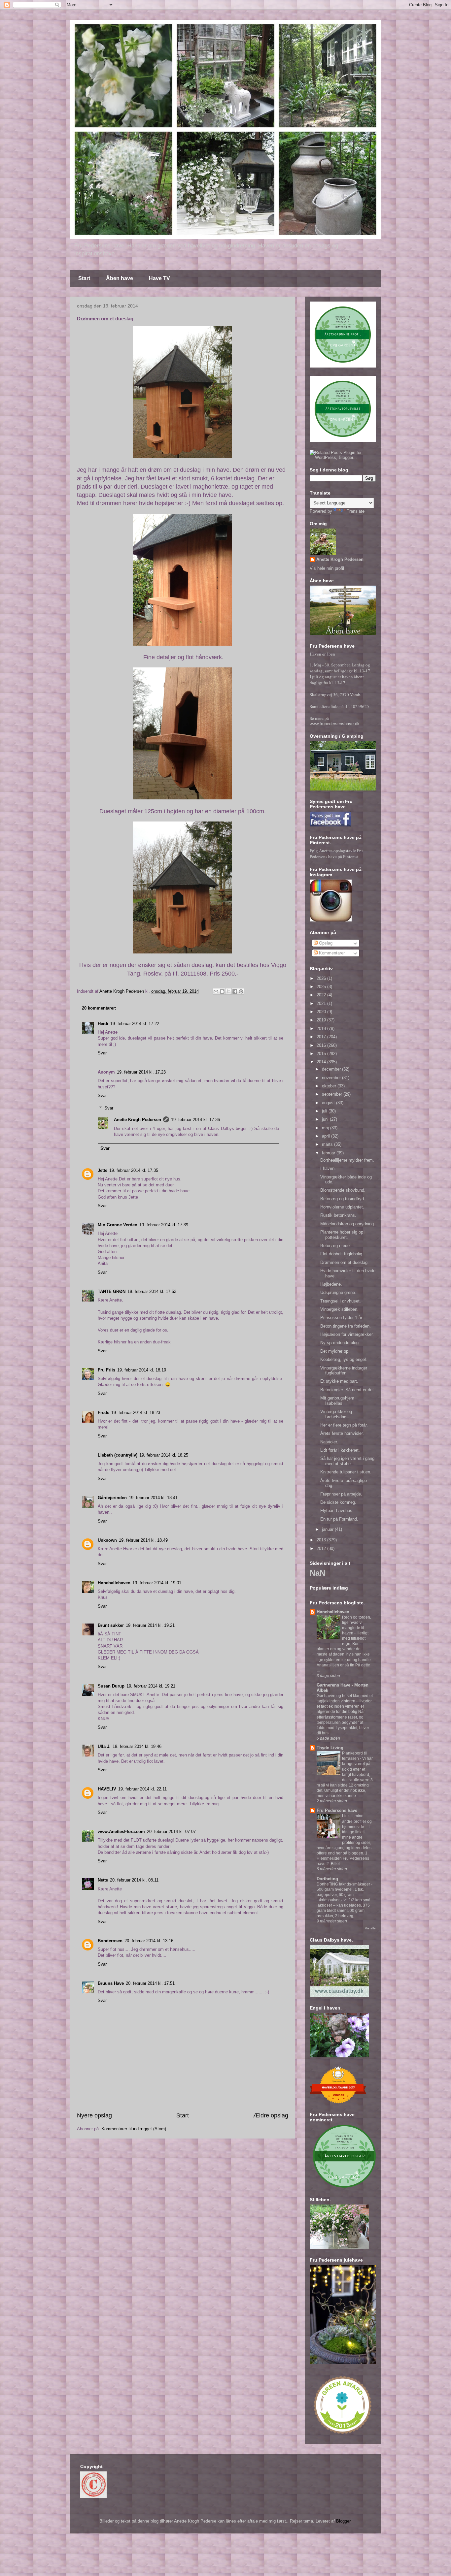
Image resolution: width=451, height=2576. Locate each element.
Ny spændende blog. (340, 1343)
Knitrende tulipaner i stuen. (346, 1472)
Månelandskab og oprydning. (348, 1224)
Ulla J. (104, 1746)
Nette (103, 1880)
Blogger (343, 2521)
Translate (356, 511)
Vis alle (370, 1928)
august (329, 1103)
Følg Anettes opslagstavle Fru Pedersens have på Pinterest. (336, 853)
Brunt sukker (111, 1625)
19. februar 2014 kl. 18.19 (142, 1370)
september (333, 1094)
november (332, 1078)
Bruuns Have (111, 1983)
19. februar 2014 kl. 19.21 (150, 1625)
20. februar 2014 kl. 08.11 (134, 1880)
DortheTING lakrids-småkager (344, 1884)
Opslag (325, 943)
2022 (322, 995)
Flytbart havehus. (337, 1511)
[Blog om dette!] (222, 991)
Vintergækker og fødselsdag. (336, 1414)
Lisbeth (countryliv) (118, 1455)
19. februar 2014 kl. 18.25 (164, 1455)
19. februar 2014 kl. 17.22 (135, 1024)
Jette (103, 1170)
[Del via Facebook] (235, 991)
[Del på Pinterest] (241, 991)
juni (326, 1119)
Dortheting (327, 1879)
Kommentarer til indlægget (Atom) (134, 2129)
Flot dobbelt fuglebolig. (342, 1254)
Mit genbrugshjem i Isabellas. (338, 1401)
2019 (322, 1020)
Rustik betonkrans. (338, 1215)
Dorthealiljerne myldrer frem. (347, 1160)
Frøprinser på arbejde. (341, 1494)
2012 (322, 1548)
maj (326, 1128)
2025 (322, 987)
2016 (322, 1045)
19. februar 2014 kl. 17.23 (141, 1072)
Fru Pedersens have (337, 1810)
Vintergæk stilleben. (339, 1309)
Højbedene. (331, 1284)
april (327, 1136)
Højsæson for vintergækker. (347, 1334)
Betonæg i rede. (336, 1246)
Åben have (120, 278)
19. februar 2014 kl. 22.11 (142, 1789)
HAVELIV (107, 1789)
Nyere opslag (94, 2115)
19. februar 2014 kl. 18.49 (143, 1540)
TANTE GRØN (112, 1291)
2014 (322, 1062)
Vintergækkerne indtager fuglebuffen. (344, 1371)
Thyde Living (330, 1748)
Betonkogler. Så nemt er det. (348, 1390)
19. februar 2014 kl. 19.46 (137, 1746)
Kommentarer (331, 953)
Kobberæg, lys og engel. (344, 1359)
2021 (322, 1003)
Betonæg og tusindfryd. (343, 1199)
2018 (322, 1029)
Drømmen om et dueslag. (345, 1262)
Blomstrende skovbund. (343, 1190)
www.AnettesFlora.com (121, 1832)
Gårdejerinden (112, 1498)
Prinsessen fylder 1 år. (342, 1318)
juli (325, 1111)
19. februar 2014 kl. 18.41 (153, 1498)
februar (329, 1153)
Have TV (159, 278)
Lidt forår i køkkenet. (340, 1450)
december (332, 1069)
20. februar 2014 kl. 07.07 (171, 1832)
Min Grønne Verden (118, 1225)
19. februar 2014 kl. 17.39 (164, 1225)
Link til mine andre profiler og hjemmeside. (357, 1821)
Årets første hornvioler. (342, 1433)
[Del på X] (228, 991)
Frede (104, 1413)
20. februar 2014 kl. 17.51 (150, 1983)
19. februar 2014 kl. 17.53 (152, 1291)
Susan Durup (111, 1686)
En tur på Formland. (339, 1519)
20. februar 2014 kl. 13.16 (149, 1941)
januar (328, 1529)
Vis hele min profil (327, 568)
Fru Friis (106, 1370)
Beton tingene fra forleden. (346, 1326)
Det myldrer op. (335, 1351)
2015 (322, 1054)
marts (328, 1144)
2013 (322, 1540)
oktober (330, 1086)
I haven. (328, 1168)
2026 (322, 978)
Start (84, 278)
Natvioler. (329, 1442)
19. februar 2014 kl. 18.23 (136, 1413)
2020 (322, 1012)
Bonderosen (110, 1941)
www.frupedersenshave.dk (335, 724)
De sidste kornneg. (338, 1502)
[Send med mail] (216, 991)
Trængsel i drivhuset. (341, 1301)
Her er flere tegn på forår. (344, 1425)
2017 (322, 1037)
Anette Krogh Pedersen (138, 1120)
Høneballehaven (114, 1583)
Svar (102, 1053)
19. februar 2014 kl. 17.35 (134, 1170)
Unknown (107, 1540)
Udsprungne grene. (338, 1292)
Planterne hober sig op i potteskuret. (343, 1235)
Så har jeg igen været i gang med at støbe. (347, 1461)
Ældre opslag (271, 2115)
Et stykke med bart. (339, 1381)
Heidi (103, 1024)
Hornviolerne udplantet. (342, 1207)
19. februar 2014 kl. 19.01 (157, 1583)
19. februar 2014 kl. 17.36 (195, 1120)
